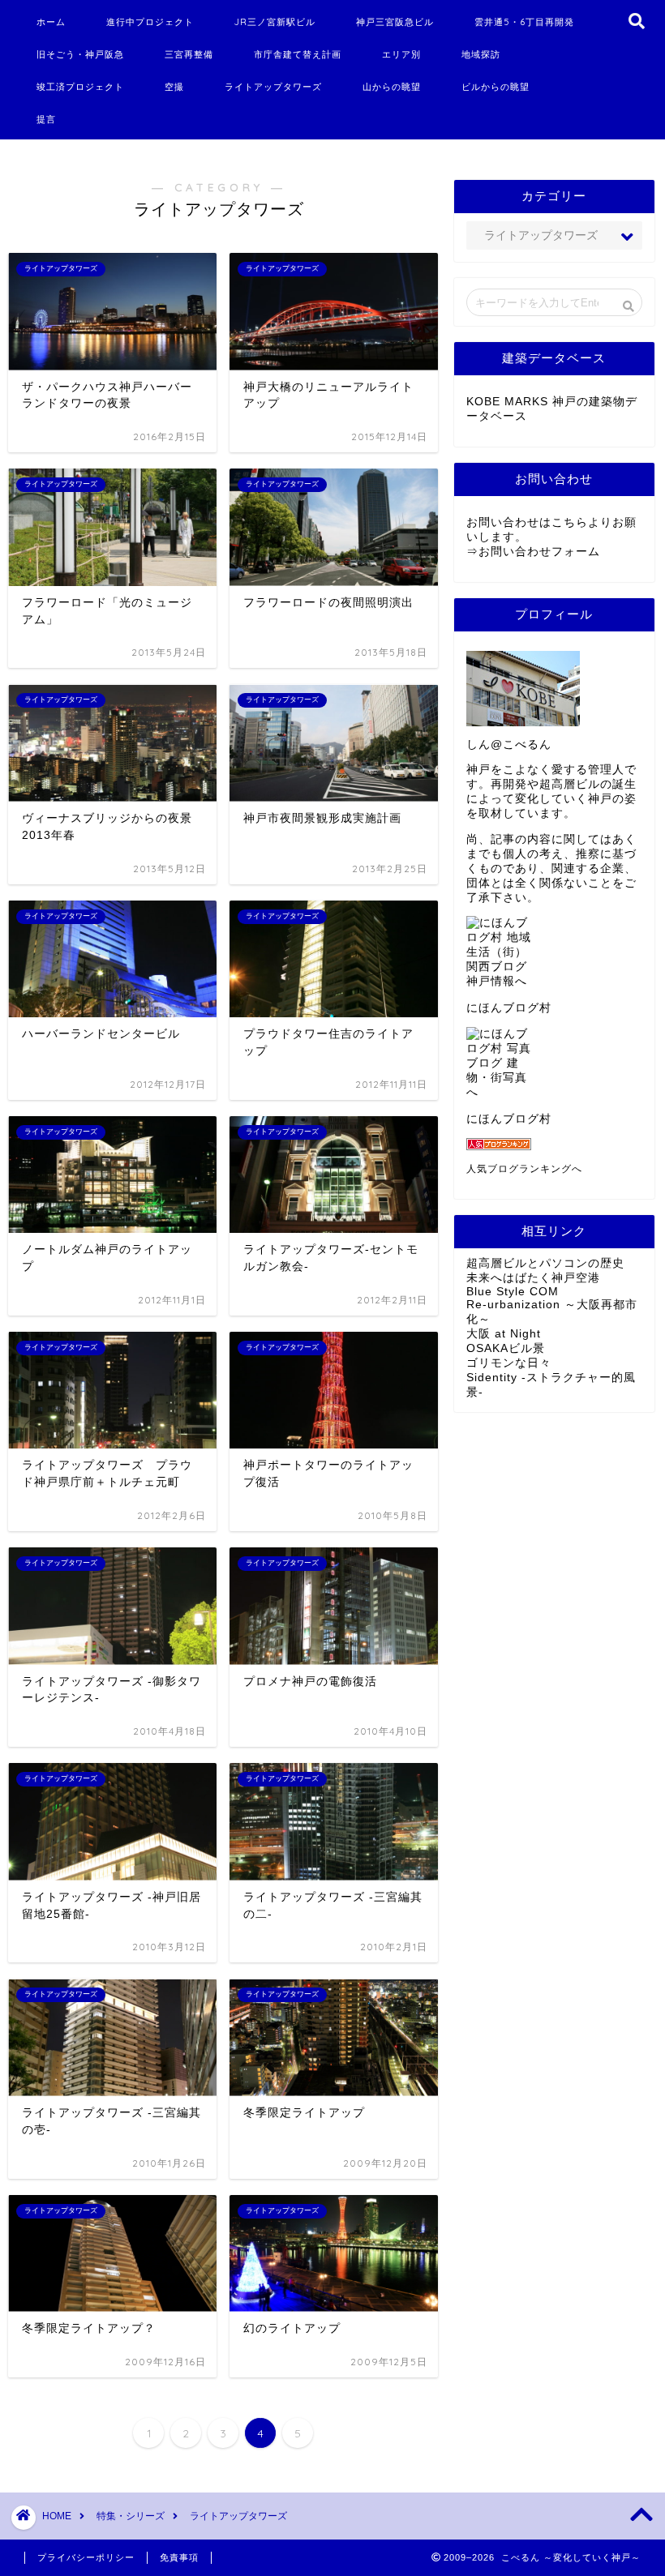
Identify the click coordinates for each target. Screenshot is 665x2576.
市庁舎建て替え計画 (298, 54)
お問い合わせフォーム (539, 552)
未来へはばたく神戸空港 (533, 1278)
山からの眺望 (392, 87)
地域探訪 (481, 54)
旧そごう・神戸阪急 (80, 54)
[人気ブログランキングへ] (554, 1144)
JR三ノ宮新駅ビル (275, 22)
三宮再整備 (189, 54)
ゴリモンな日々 (509, 1363)
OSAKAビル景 (506, 1348)
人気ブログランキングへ (524, 1169)
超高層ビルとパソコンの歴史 (545, 1263)
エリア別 (401, 54)
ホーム (51, 22)
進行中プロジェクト (150, 22)
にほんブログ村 (509, 1008)
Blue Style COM (513, 1292)
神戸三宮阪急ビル (395, 22)
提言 (46, 119)
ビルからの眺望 (496, 87)
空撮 (174, 87)
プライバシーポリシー (86, 2557)
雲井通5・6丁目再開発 (524, 22)
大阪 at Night (504, 1334)
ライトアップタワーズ (273, 87)
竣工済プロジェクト (80, 87)
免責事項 (179, 2557)
